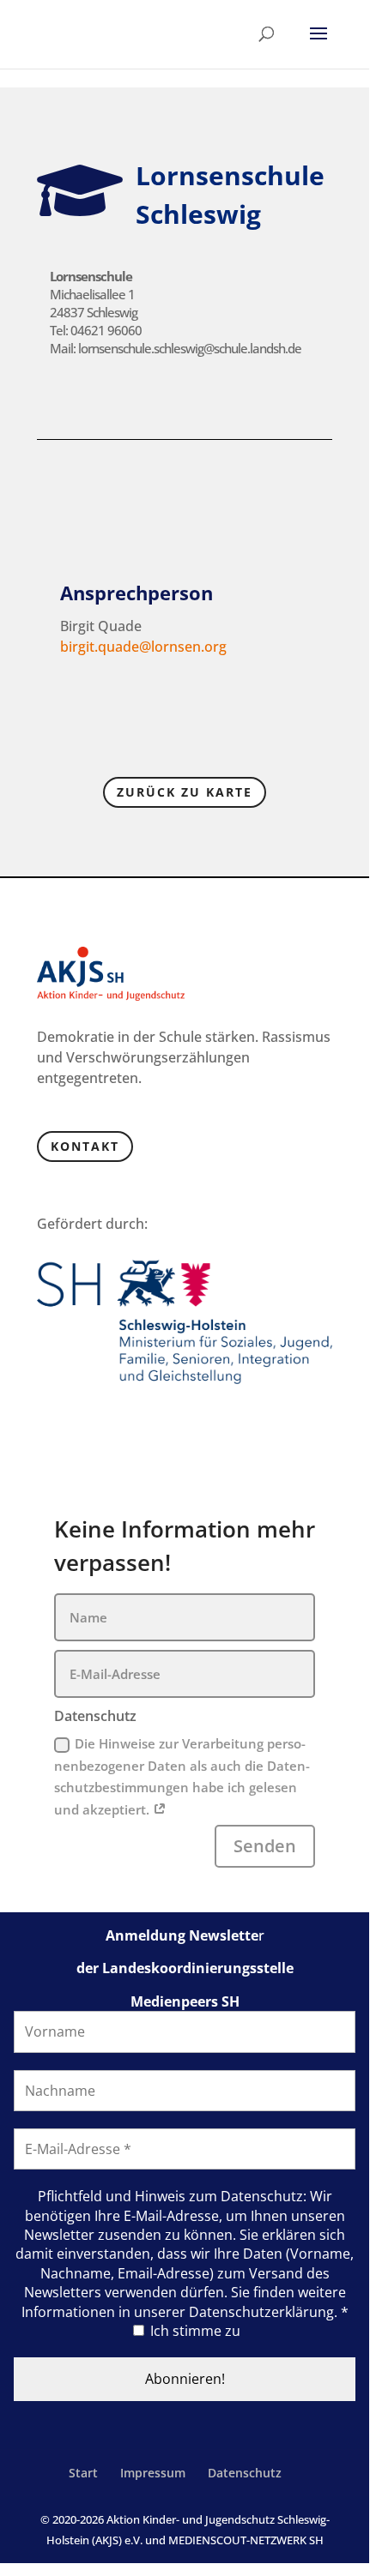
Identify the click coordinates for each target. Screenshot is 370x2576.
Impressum (153, 2473)
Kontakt (85, 1146)
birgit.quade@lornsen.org (143, 647)
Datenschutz (245, 2473)
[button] (318, 45)
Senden (265, 1846)
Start (83, 2473)
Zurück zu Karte (185, 792)
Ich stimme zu (194, 2331)
